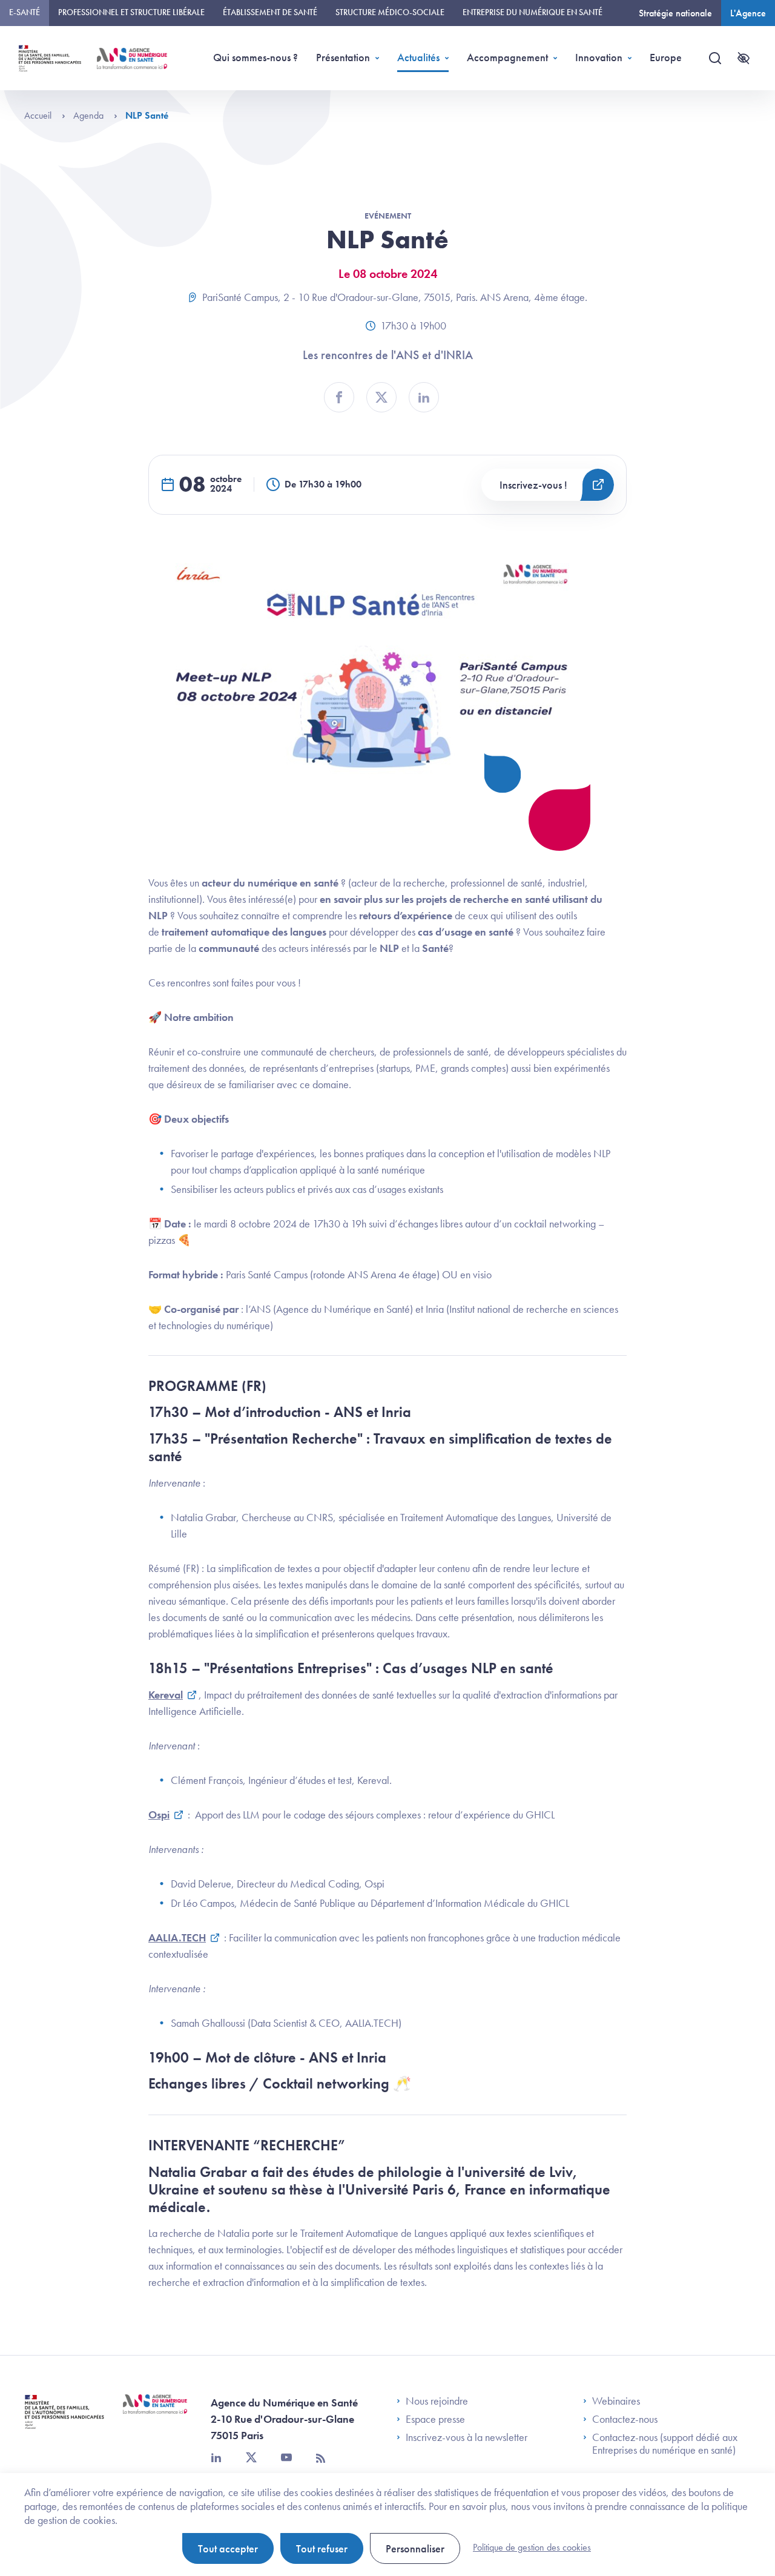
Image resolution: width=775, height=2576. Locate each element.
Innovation (599, 57)
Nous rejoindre (437, 2401)
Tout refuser (322, 2548)
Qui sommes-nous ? (256, 57)
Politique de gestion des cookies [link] (532, 2547)
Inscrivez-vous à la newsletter (467, 2437)
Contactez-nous (625, 2419)
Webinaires (616, 2401)
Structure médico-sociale (390, 12)
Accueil (39, 115)
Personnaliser (415, 2548)
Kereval (166, 1695)
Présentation (343, 57)
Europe (666, 57)
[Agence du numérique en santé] (155, 2413)
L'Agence (748, 13)
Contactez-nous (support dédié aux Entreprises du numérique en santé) (665, 2444)
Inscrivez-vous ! (533, 485)
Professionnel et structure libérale (131, 12)
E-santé (25, 12)
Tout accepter (228, 2548)
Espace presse (435, 2419)
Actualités (418, 57)
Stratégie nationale (675, 13)
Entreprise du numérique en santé (533, 12)
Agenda (90, 115)
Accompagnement (507, 57)
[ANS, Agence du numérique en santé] (132, 58)
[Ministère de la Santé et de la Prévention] (64, 2421)
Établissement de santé (270, 12)
